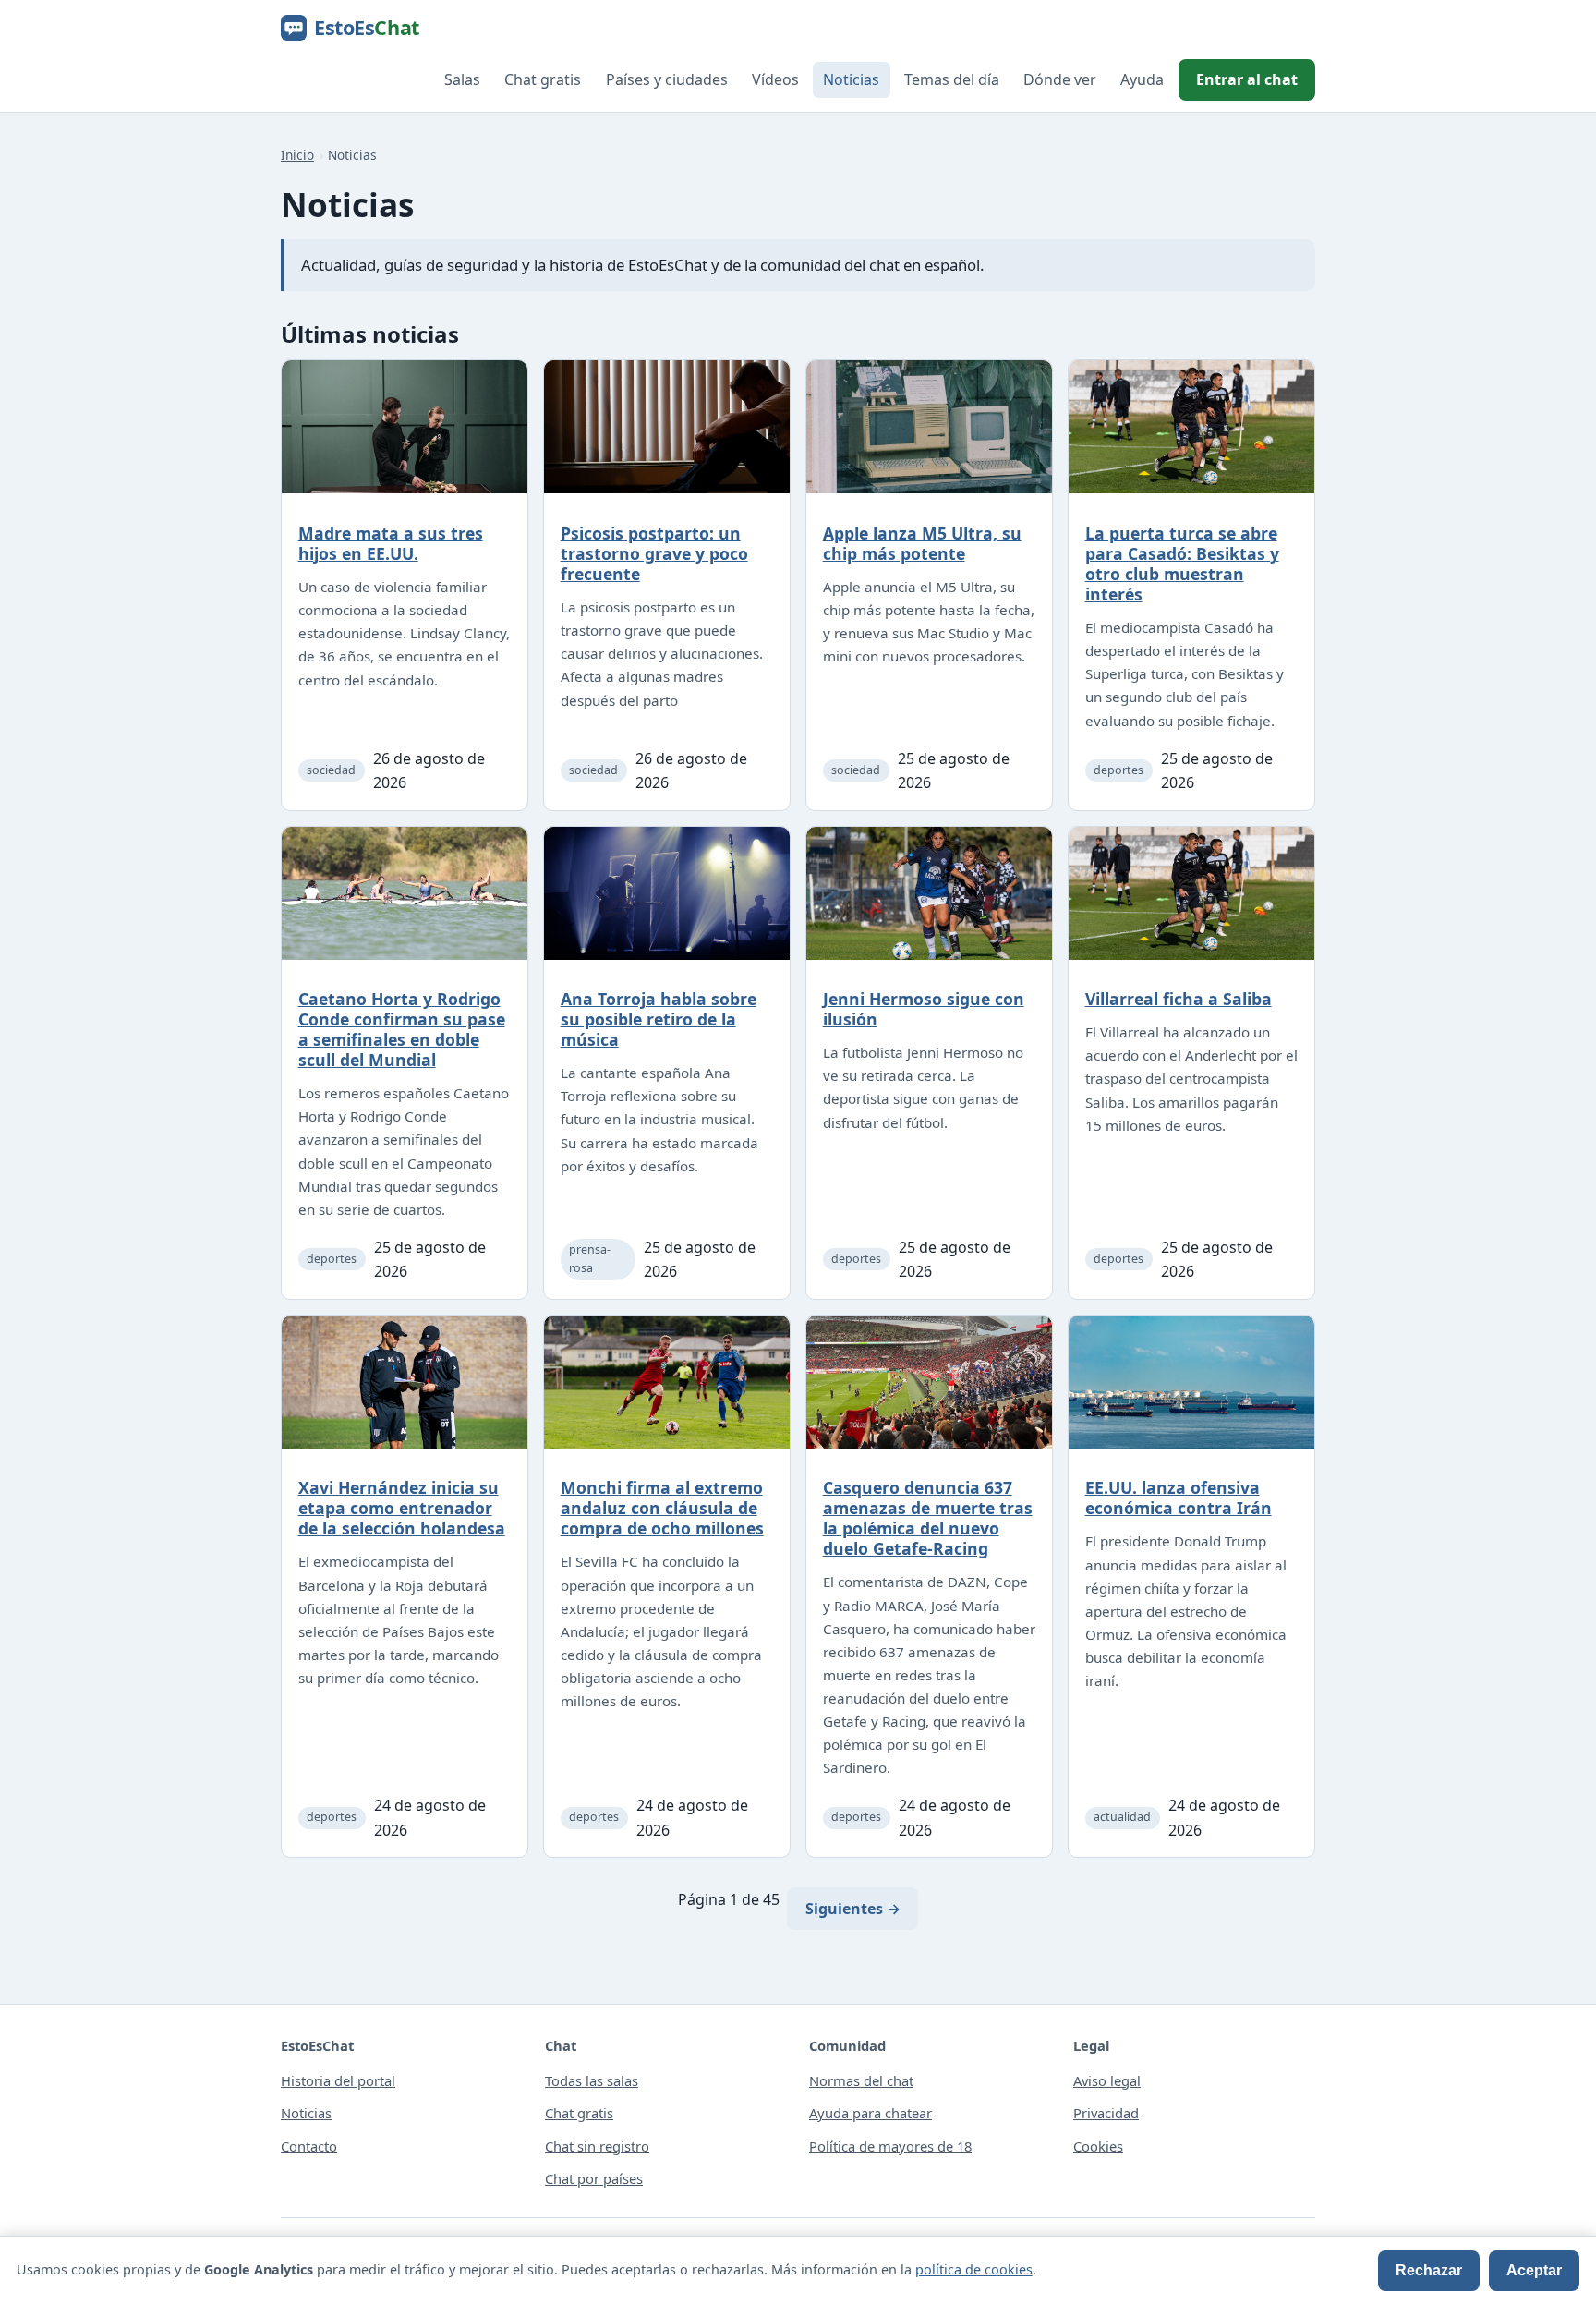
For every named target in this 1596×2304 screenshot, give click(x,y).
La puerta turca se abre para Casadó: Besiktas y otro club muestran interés (1182, 564)
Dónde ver (1060, 79)
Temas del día (952, 79)
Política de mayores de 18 (890, 2146)
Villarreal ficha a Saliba (1179, 999)
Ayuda (1142, 79)
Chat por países (594, 2178)
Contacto (309, 2146)
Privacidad (1106, 2113)
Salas (462, 79)
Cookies (1098, 2146)
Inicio (297, 155)
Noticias (851, 79)
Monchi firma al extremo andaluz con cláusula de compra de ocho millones (662, 1508)
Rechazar (1429, 2270)
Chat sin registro (597, 2146)
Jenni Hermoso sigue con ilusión (924, 1009)
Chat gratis (543, 79)
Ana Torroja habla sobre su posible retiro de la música (659, 1019)
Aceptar (1534, 2270)
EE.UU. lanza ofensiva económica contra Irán (1179, 1498)
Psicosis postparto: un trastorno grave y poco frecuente (654, 553)
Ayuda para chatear (871, 2113)
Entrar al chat (1247, 79)
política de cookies (974, 2269)
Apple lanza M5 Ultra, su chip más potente (922, 543)
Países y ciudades (667, 79)
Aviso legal (1107, 2080)
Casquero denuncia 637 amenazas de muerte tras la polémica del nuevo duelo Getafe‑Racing (928, 1518)
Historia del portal (338, 2080)
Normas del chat (861, 2080)
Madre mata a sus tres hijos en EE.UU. (391, 543)
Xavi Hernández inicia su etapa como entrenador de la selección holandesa (402, 1508)
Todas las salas (592, 2080)
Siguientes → (853, 1909)
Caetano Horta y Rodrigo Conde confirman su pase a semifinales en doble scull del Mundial (402, 1029)
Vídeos (775, 79)
